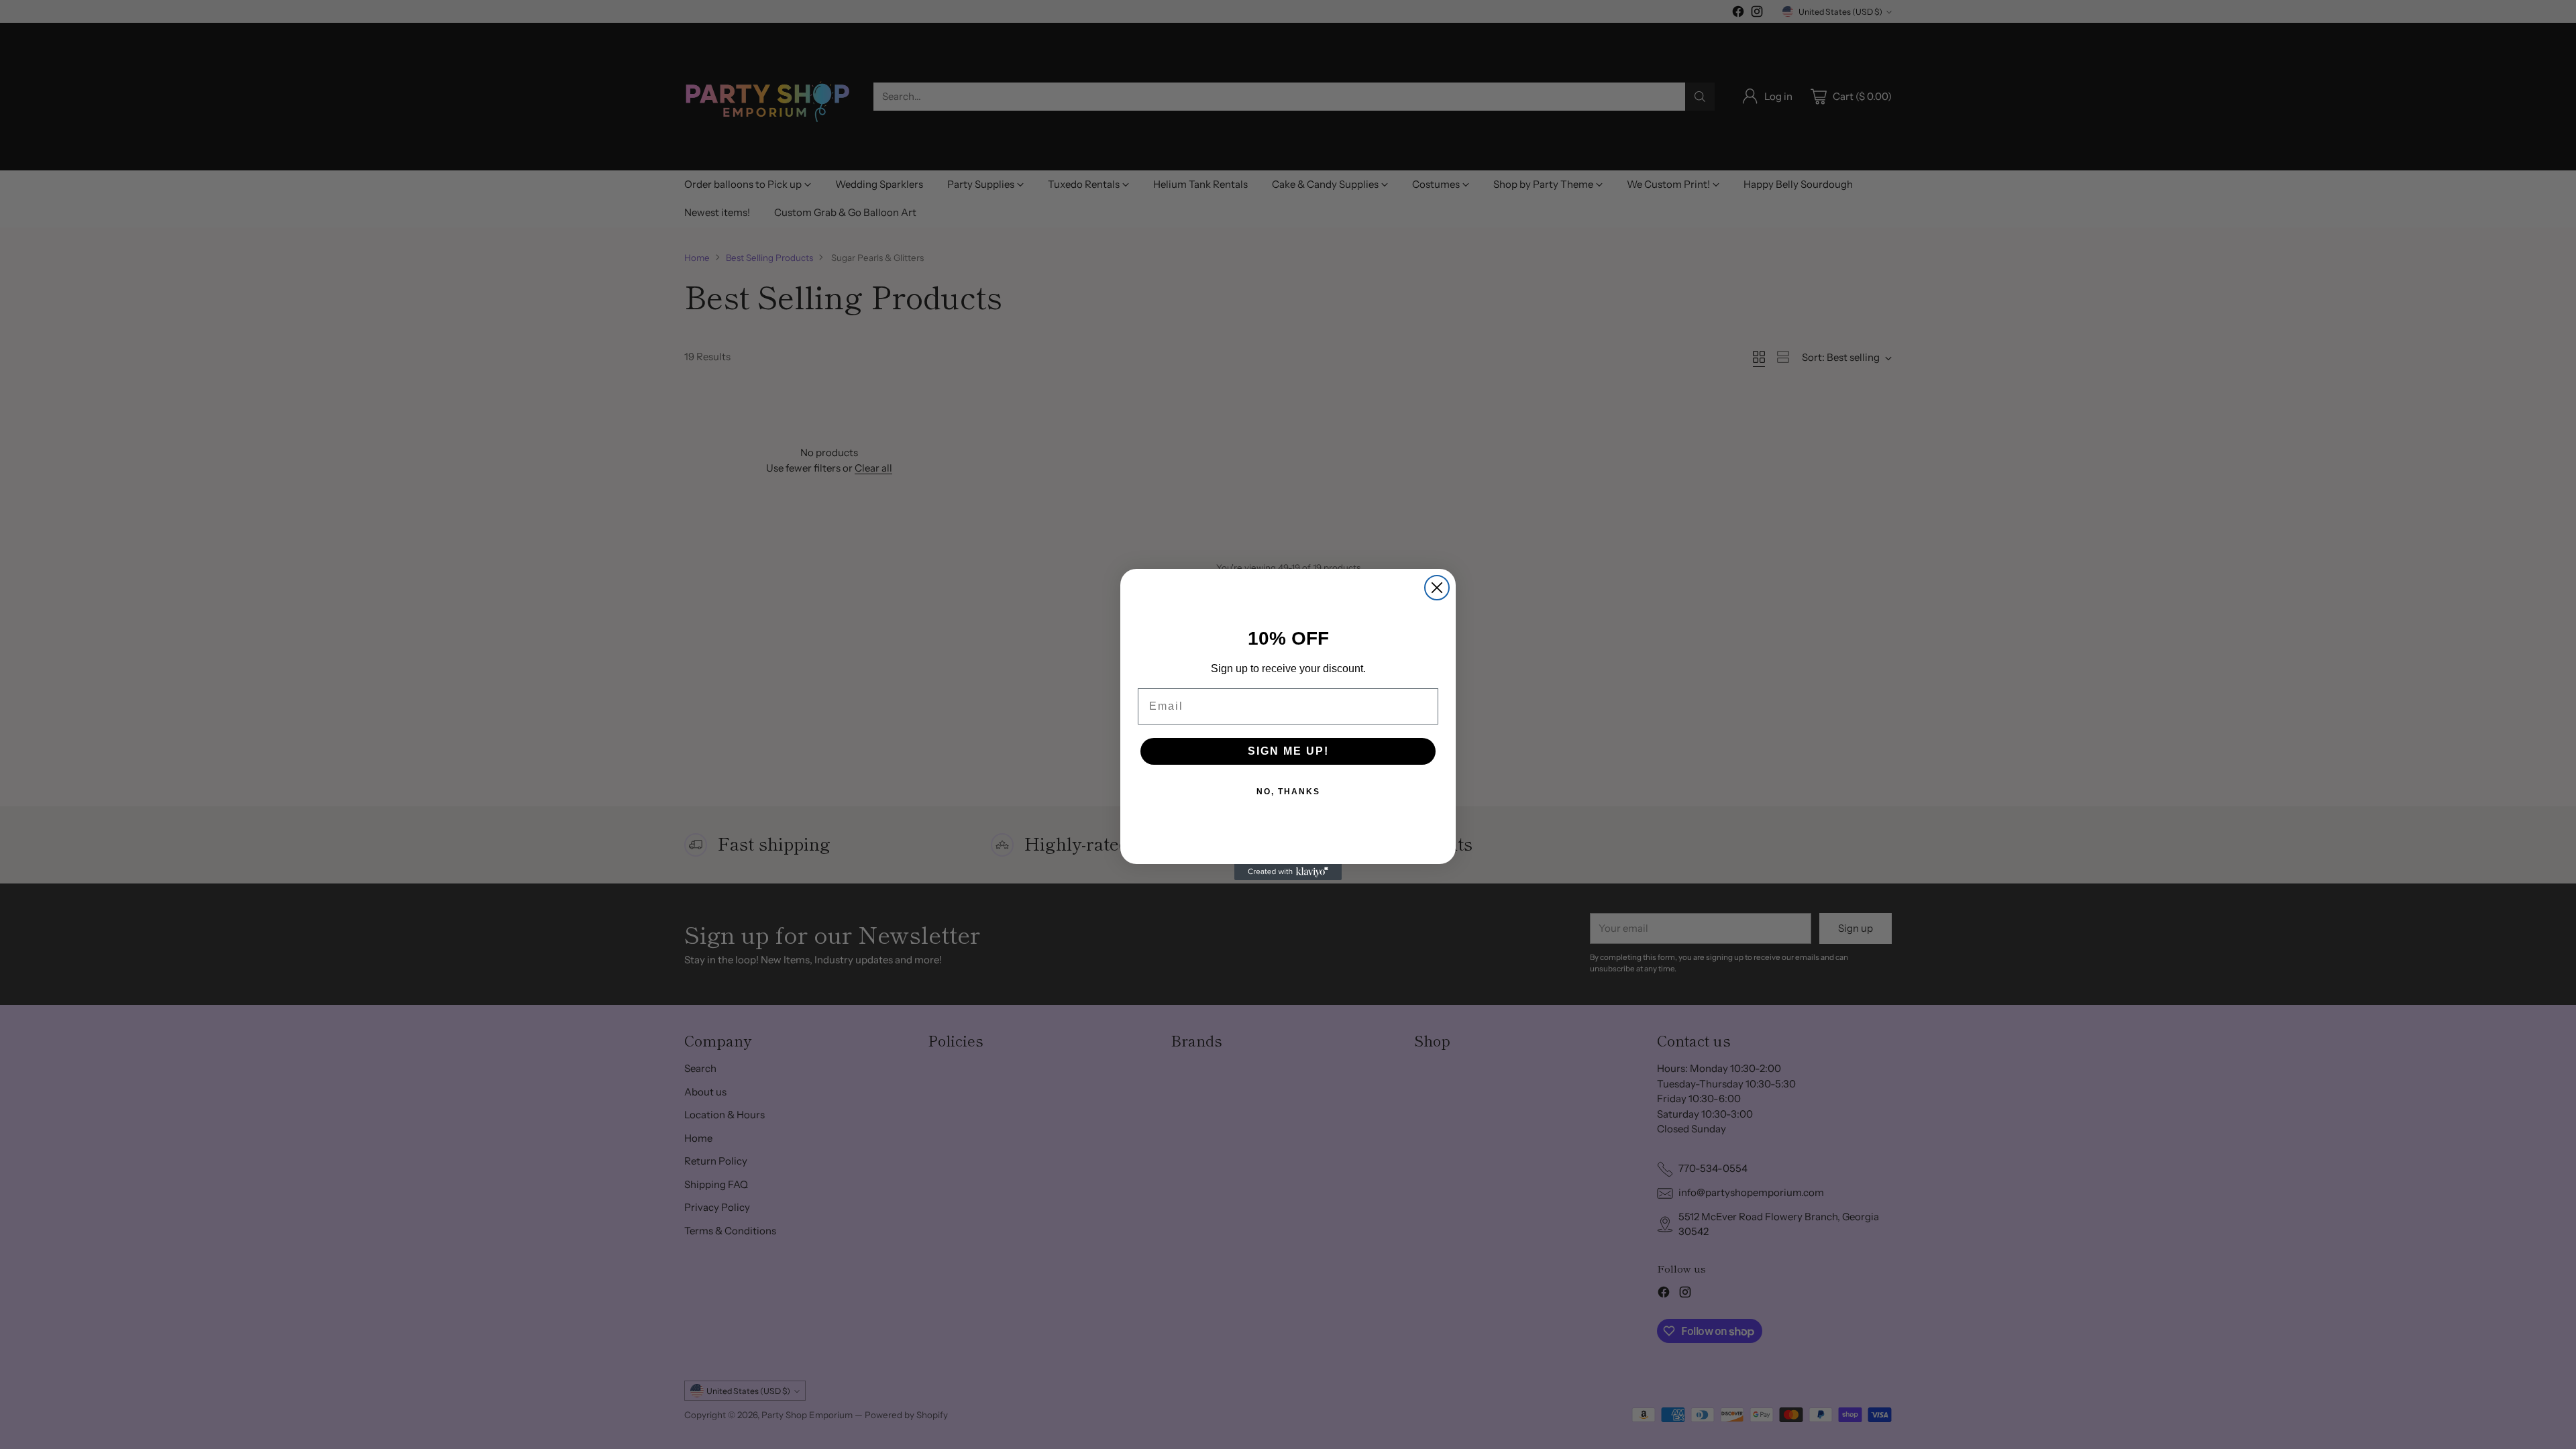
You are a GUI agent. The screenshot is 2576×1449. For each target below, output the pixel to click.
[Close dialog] (1437, 588)
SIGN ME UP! (1288, 751)
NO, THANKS (1288, 792)
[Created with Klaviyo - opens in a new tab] (1288, 872)
